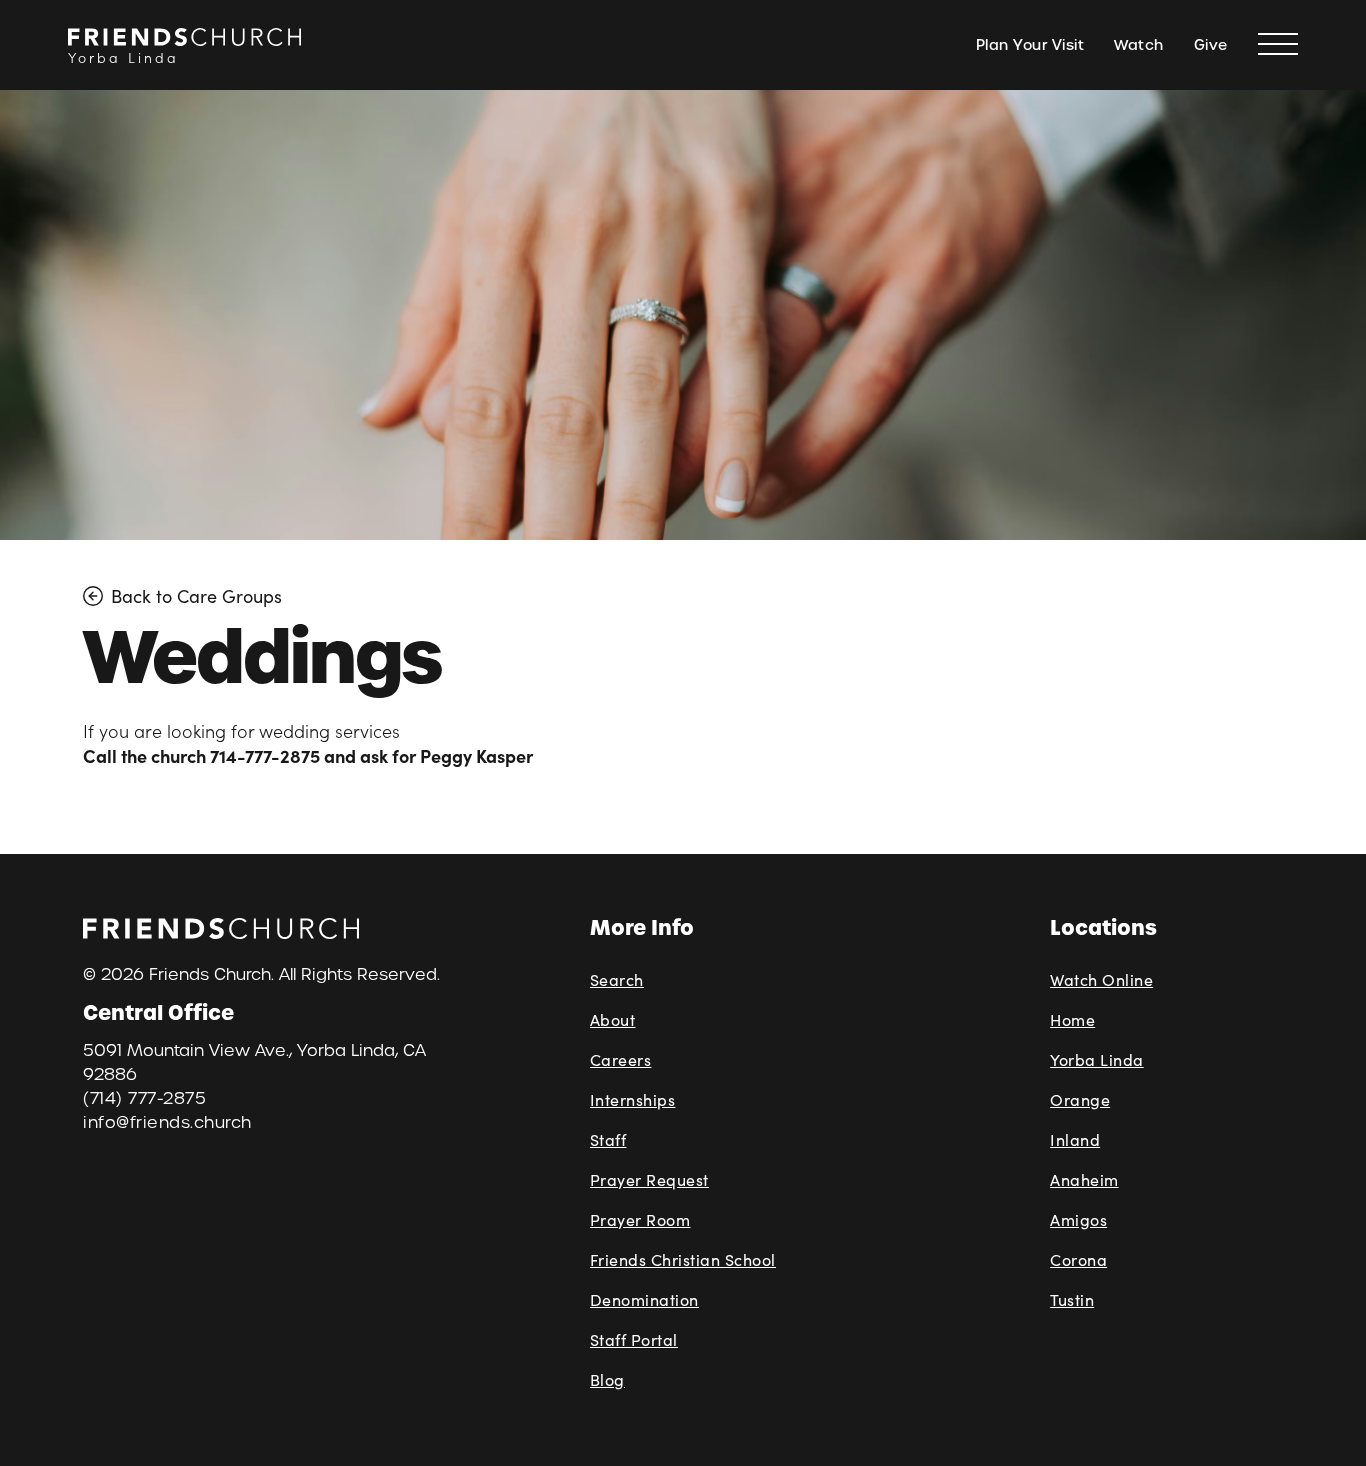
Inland (1075, 1139)
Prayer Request (649, 1179)
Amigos (1078, 1219)
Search (617, 979)
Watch (1139, 45)
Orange (1080, 1099)
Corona (1078, 1259)
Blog (607, 1379)
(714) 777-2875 (144, 1098)
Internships (633, 1099)
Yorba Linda (1097, 1059)
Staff (608, 1139)
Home (1072, 1019)
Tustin (1072, 1299)
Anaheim (1084, 1179)
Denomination (644, 1299)
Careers (621, 1059)
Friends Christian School (683, 1259)
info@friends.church (167, 1122)
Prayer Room (640, 1219)
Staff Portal (634, 1339)
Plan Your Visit (1030, 45)
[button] (1278, 45)
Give (1211, 45)
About (613, 1019)
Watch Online (1101, 979)
